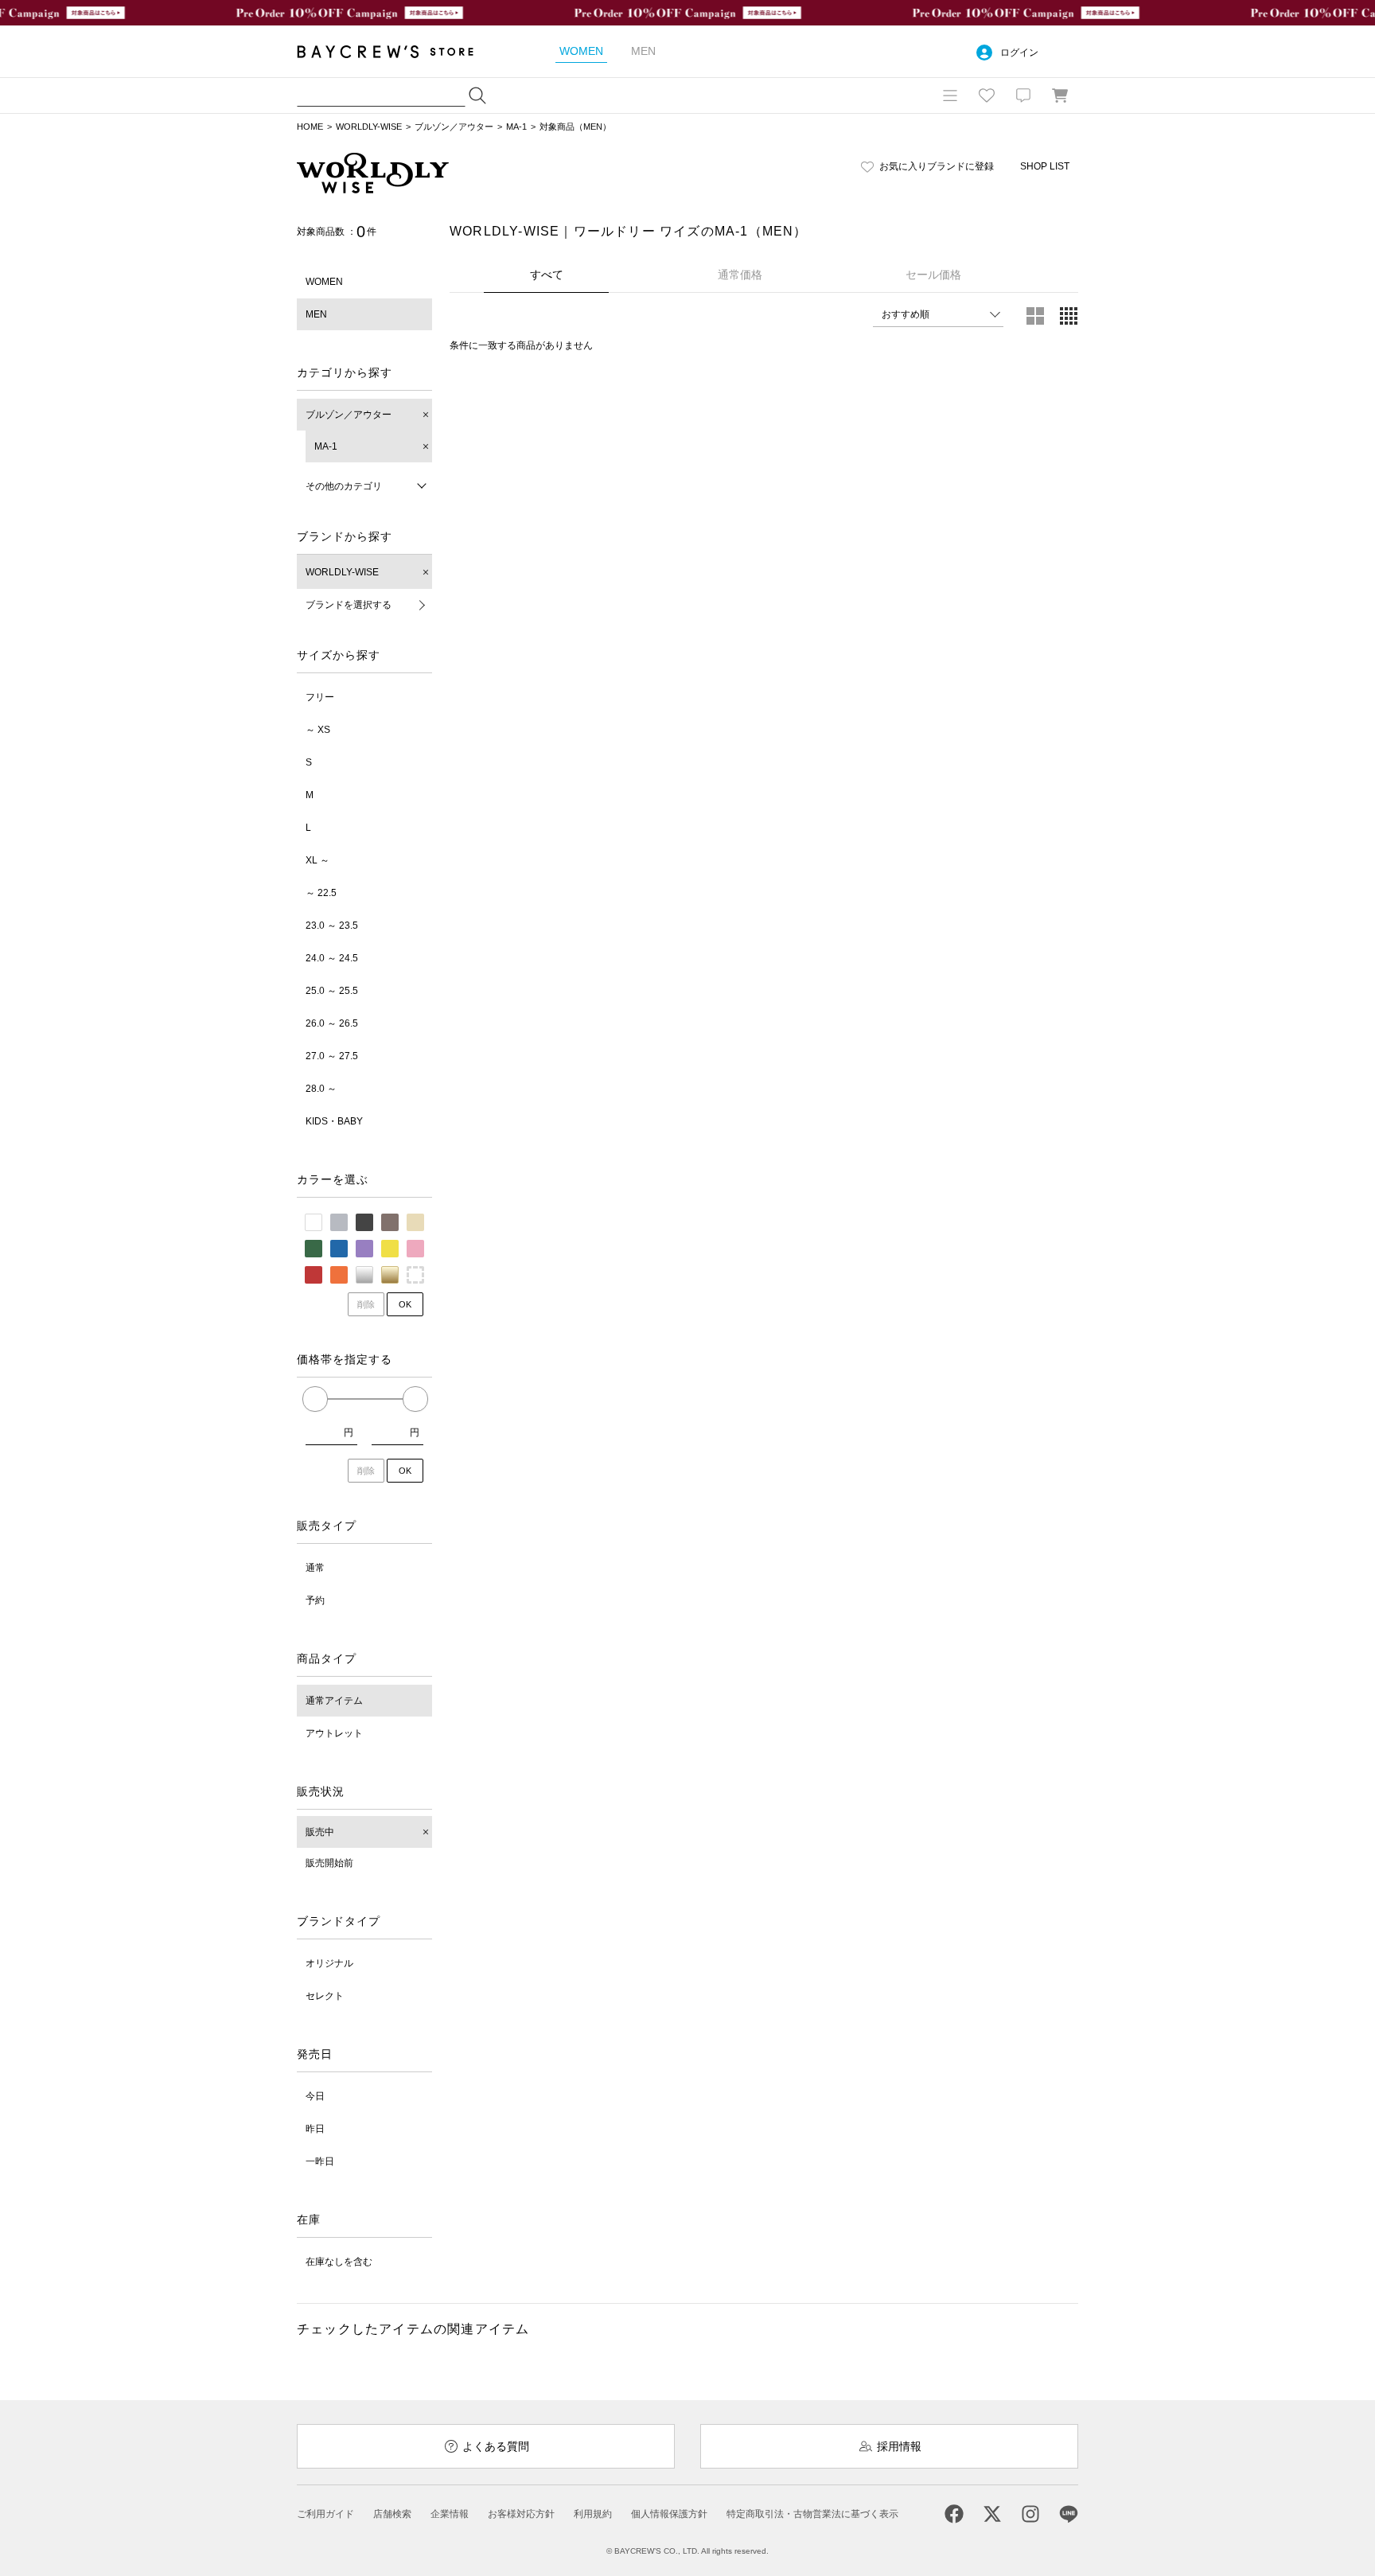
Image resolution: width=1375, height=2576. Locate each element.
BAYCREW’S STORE (396, 51)
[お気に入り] (987, 95)
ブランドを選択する (349, 605)
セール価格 (933, 275)
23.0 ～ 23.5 (332, 926)
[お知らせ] (1023, 95)
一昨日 (320, 2161)
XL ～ (317, 860)
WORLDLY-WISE (369, 127)
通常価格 (740, 275)
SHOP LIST (1045, 166)
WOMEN (324, 282)
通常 (315, 1568)
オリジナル (329, 1963)
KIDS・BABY (334, 1121)
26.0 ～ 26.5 (332, 1023)
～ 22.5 (321, 893)
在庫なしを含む (339, 2262)
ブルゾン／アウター (454, 127)
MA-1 (516, 127)
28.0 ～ (321, 1089)
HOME (310, 127)
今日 (315, 2096)
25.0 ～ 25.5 (332, 991)
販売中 (320, 1832)
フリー (320, 697)
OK (405, 1304)
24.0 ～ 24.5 (332, 958)
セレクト (325, 1996)
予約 (315, 1600)
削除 (366, 1304)
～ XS (318, 730)
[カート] (1060, 95)
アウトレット (334, 1733)
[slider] (315, 1399)
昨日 (315, 2129)
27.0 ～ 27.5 (332, 1056)
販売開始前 (329, 1863)
